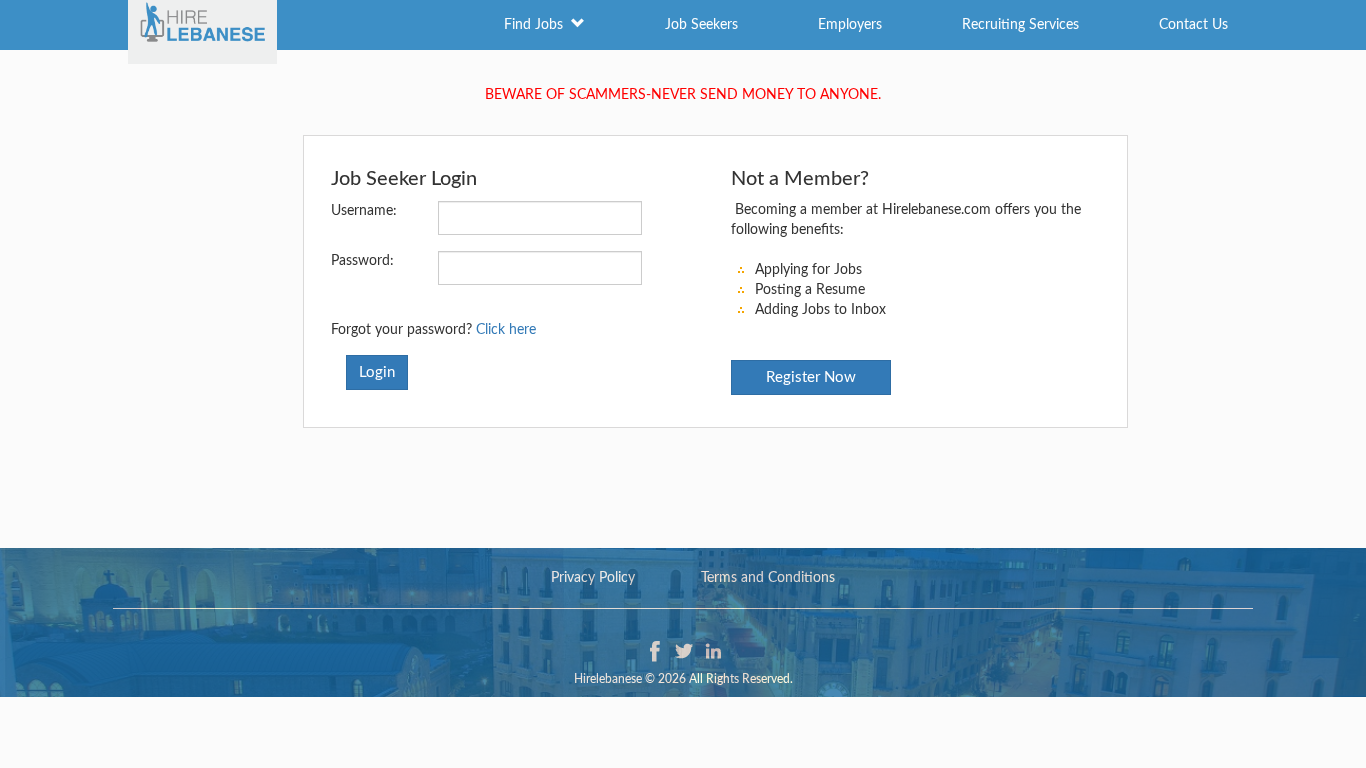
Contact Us (1193, 25)
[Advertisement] (683, 478)
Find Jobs (537, 25)
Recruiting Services (1020, 25)
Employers (850, 25)
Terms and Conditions (768, 578)
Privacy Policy (593, 578)
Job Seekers (701, 25)
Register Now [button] (811, 377)
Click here (506, 330)
